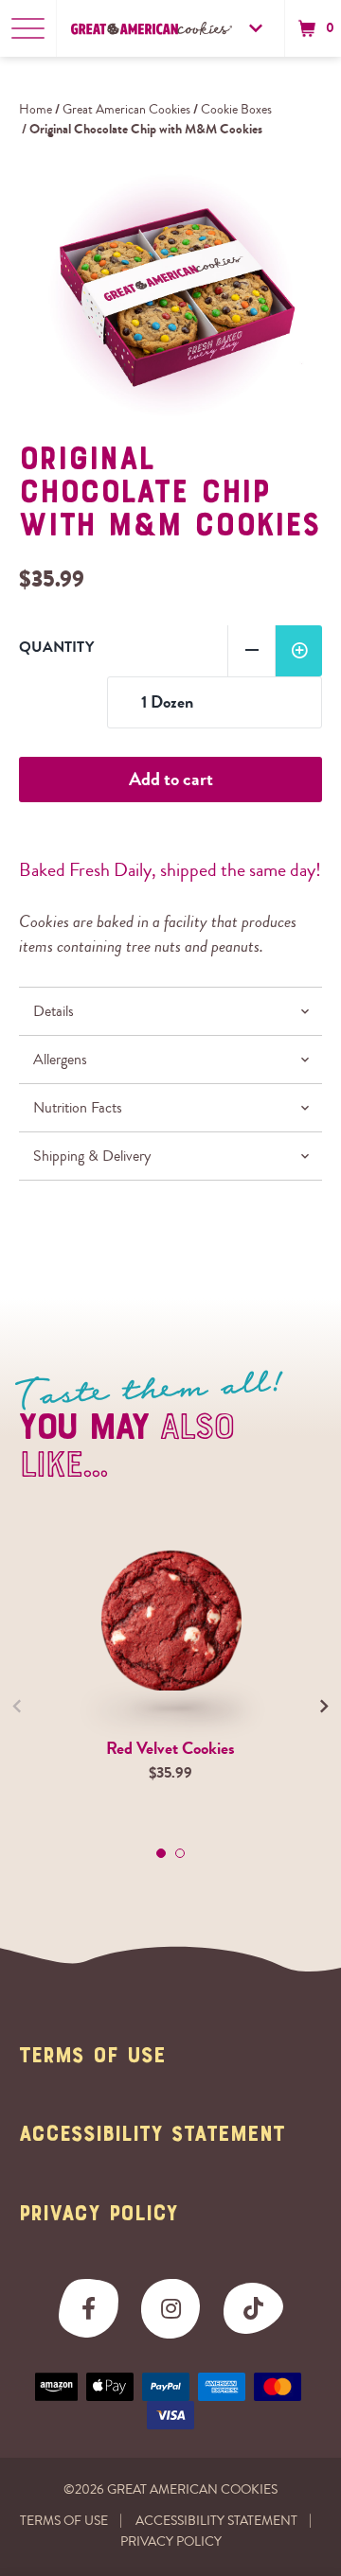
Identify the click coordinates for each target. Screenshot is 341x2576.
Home (36, 110)
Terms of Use (92, 2057)
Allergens (60, 1060)
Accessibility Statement (152, 2135)
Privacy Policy (99, 2215)
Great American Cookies (126, 110)
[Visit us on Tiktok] (253, 2309)
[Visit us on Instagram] (171, 2309)
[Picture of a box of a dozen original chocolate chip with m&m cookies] (170, 295)
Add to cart (171, 779)
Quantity (56, 647)
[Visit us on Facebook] (89, 2309)
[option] (170, 295)
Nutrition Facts (78, 1108)
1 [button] (161, 1853)
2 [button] (180, 1853)
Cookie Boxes (236, 110)
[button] (314, 28)
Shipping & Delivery (92, 1156)
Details (54, 1011)
